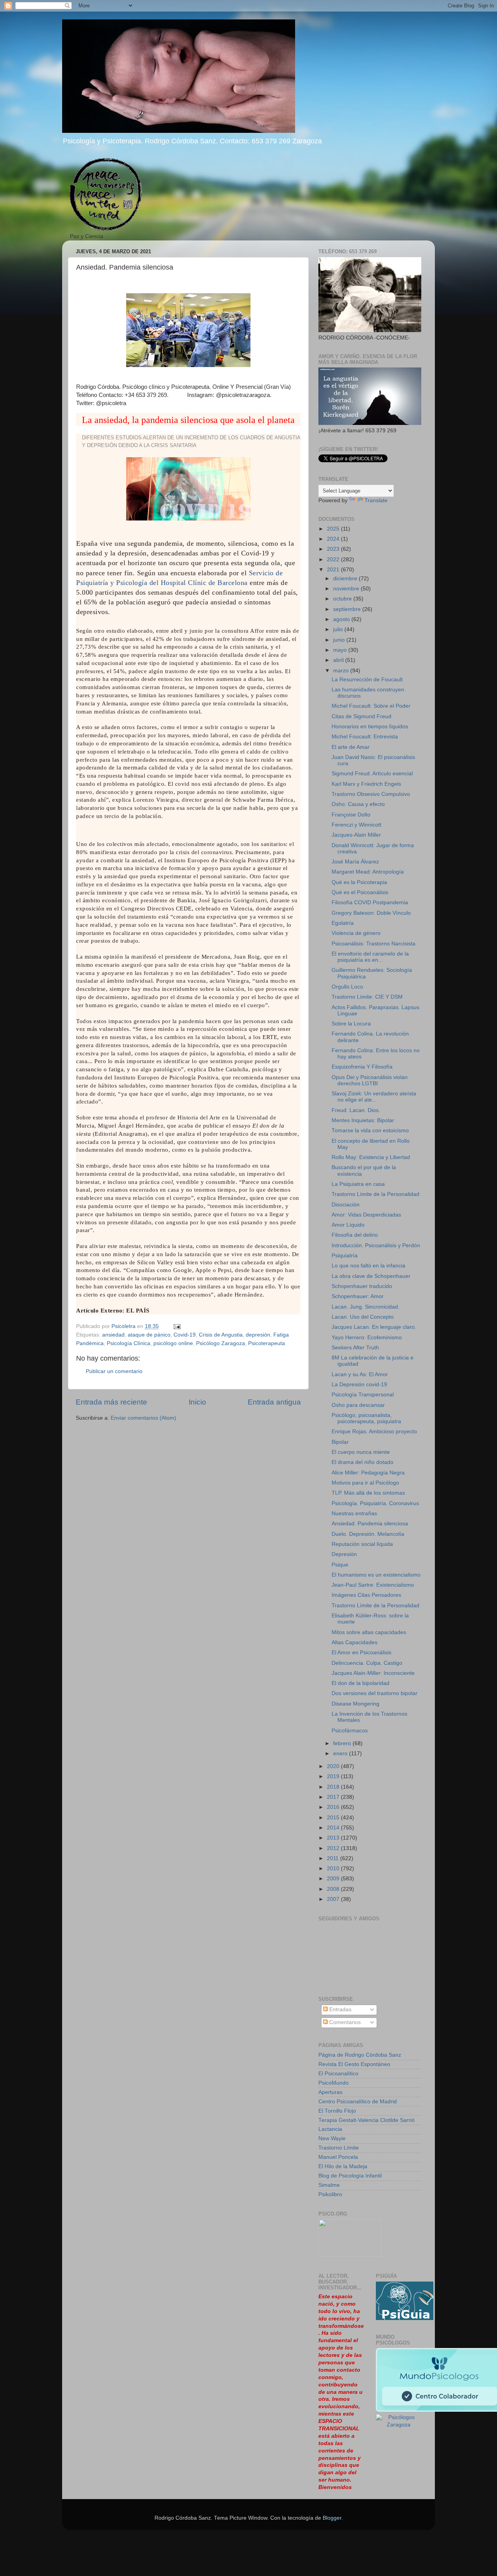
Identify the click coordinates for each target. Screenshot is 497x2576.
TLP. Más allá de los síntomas (368, 1493)
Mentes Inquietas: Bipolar (363, 1120)
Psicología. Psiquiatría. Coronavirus (375, 1503)
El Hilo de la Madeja (343, 2166)
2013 (334, 1838)
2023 (334, 549)
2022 (334, 560)
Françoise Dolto (351, 815)
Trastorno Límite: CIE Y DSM (367, 997)
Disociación (346, 1205)
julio (339, 629)
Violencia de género (356, 933)
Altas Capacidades (355, 1642)
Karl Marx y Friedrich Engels (366, 784)
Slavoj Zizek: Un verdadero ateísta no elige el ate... (374, 1097)
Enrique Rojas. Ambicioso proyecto (374, 1432)
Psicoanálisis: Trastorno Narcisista (374, 944)
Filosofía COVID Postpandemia (370, 902)
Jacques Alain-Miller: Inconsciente (373, 1673)
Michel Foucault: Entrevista (365, 737)
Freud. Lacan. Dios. (356, 1110)
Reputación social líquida (362, 1544)
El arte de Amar (351, 747)
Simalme (329, 2185)
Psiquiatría (345, 1256)
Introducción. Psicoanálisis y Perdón (376, 1245)
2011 (334, 1858)
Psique (340, 1565)
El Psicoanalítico (338, 2074)
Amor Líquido (348, 1225)
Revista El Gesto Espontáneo (354, 2064)
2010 (334, 1868)
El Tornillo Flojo (337, 2111)
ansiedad (113, 1335)
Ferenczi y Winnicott (356, 825)
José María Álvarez (355, 862)
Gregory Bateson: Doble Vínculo (371, 913)
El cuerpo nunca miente (361, 1452)
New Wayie (332, 2138)
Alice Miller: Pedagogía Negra (368, 1473)
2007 (334, 1899)
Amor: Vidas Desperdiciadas (366, 1215)
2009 (334, 1879)
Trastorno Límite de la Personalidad (375, 1194)
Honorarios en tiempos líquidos (370, 727)
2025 (334, 529)
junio (340, 640)
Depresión (344, 1554)
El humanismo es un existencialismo (376, 1575)
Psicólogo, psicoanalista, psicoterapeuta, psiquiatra (366, 1418)
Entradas (340, 2009)
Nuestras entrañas (354, 1513)
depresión (258, 1335)
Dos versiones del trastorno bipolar (374, 1693)
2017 (334, 1797)
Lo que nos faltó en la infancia (368, 1266)
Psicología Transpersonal (363, 1395)
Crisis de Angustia (221, 1335)
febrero (343, 1743)
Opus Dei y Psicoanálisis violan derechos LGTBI (370, 1080)
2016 (334, 1807)
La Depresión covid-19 (359, 1385)
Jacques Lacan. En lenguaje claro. (374, 1327)
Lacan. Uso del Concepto (363, 1317)
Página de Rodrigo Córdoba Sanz (360, 2055)
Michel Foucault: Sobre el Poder (371, 706)
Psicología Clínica (129, 1343)
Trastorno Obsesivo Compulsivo (371, 794)
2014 (334, 1828)
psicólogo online (173, 1343)
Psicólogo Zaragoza (221, 1343)
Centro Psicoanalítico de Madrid (358, 2102)
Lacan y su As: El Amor (360, 1374)
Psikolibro (330, 2194)
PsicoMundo (334, 2083)
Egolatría (343, 923)
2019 (334, 1776)
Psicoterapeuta (267, 1343)
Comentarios (344, 2022)
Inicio (197, 1402)
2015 (334, 1818)
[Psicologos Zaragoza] (405, 2318)
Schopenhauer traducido (362, 1286)
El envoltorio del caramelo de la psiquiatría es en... (370, 957)
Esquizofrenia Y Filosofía (362, 1067)
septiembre (348, 609)
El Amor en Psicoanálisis (361, 1653)
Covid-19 (185, 1335)
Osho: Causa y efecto (358, 804)
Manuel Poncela (338, 2157)
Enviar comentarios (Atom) (143, 1418)
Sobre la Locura (351, 1024)
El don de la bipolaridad (361, 1683)
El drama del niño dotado (362, 1462)
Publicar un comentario (114, 1371)
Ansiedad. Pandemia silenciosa (370, 1524)
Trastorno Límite (339, 2148)
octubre (343, 599)
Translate (376, 500)
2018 (334, 1787)
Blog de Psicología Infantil (350, 2176)
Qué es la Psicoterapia (359, 882)
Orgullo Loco (347, 987)
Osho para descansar (358, 1405)
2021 (334, 570)
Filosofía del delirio (355, 1235)
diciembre (346, 579)
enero (341, 1754)
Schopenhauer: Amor (358, 1296)
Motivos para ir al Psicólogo (365, 1483)
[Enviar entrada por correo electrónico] (176, 1326)
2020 (334, 1766)
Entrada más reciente (111, 1402)
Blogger (332, 2518)
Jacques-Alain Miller (356, 835)
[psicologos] (350, 2255)
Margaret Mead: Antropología (368, 872)
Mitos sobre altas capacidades (369, 1632)
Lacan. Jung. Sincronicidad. (366, 1307)
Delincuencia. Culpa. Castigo (367, 1663)
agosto (342, 619)
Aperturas (330, 2092)
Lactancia (330, 2129)
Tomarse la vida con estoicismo (370, 1130)
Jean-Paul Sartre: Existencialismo (373, 1585)
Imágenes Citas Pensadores (366, 1595)
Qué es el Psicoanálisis (360, 892)
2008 (334, 1889)
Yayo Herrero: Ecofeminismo (367, 1338)
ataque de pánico (149, 1335)
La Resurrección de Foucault (367, 680)
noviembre (347, 589)
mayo (341, 650)
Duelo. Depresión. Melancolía (368, 1534)
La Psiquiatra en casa (358, 1184)
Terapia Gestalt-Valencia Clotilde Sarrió (367, 2120)
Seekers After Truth (355, 1348)
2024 (334, 539)
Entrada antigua (274, 1402)
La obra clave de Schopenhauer (371, 1276)
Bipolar (340, 1442)
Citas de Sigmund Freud (361, 716)
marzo (342, 671)
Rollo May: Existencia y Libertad (371, 1157)
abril (339, 660)
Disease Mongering (355, 1704)
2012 (334, 1848)
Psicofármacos (350, 1731)
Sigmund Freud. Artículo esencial (372, 774)
